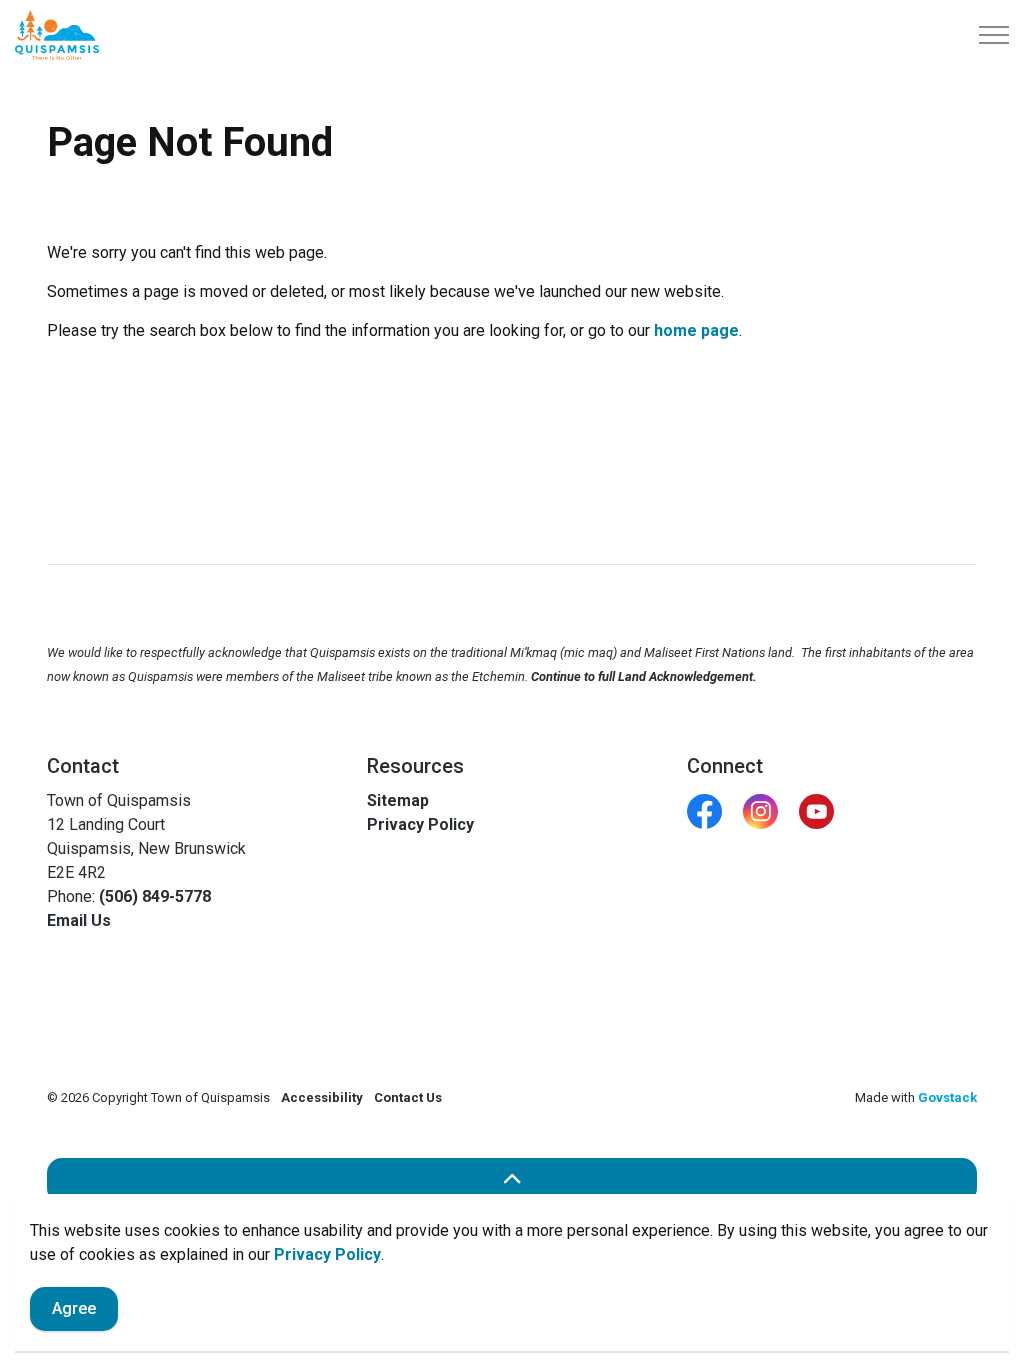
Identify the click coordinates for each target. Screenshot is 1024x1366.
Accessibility (322, 1097)
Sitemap (398, 800)
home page (696, 330)
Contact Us (408, 1097)
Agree (74, 1308)
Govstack (947, 1097)
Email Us (79, 920)
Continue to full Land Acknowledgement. (644, 676)
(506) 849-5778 (155, 896)
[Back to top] (512, 1180)
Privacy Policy (327, 1254)
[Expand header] (994, 35)
